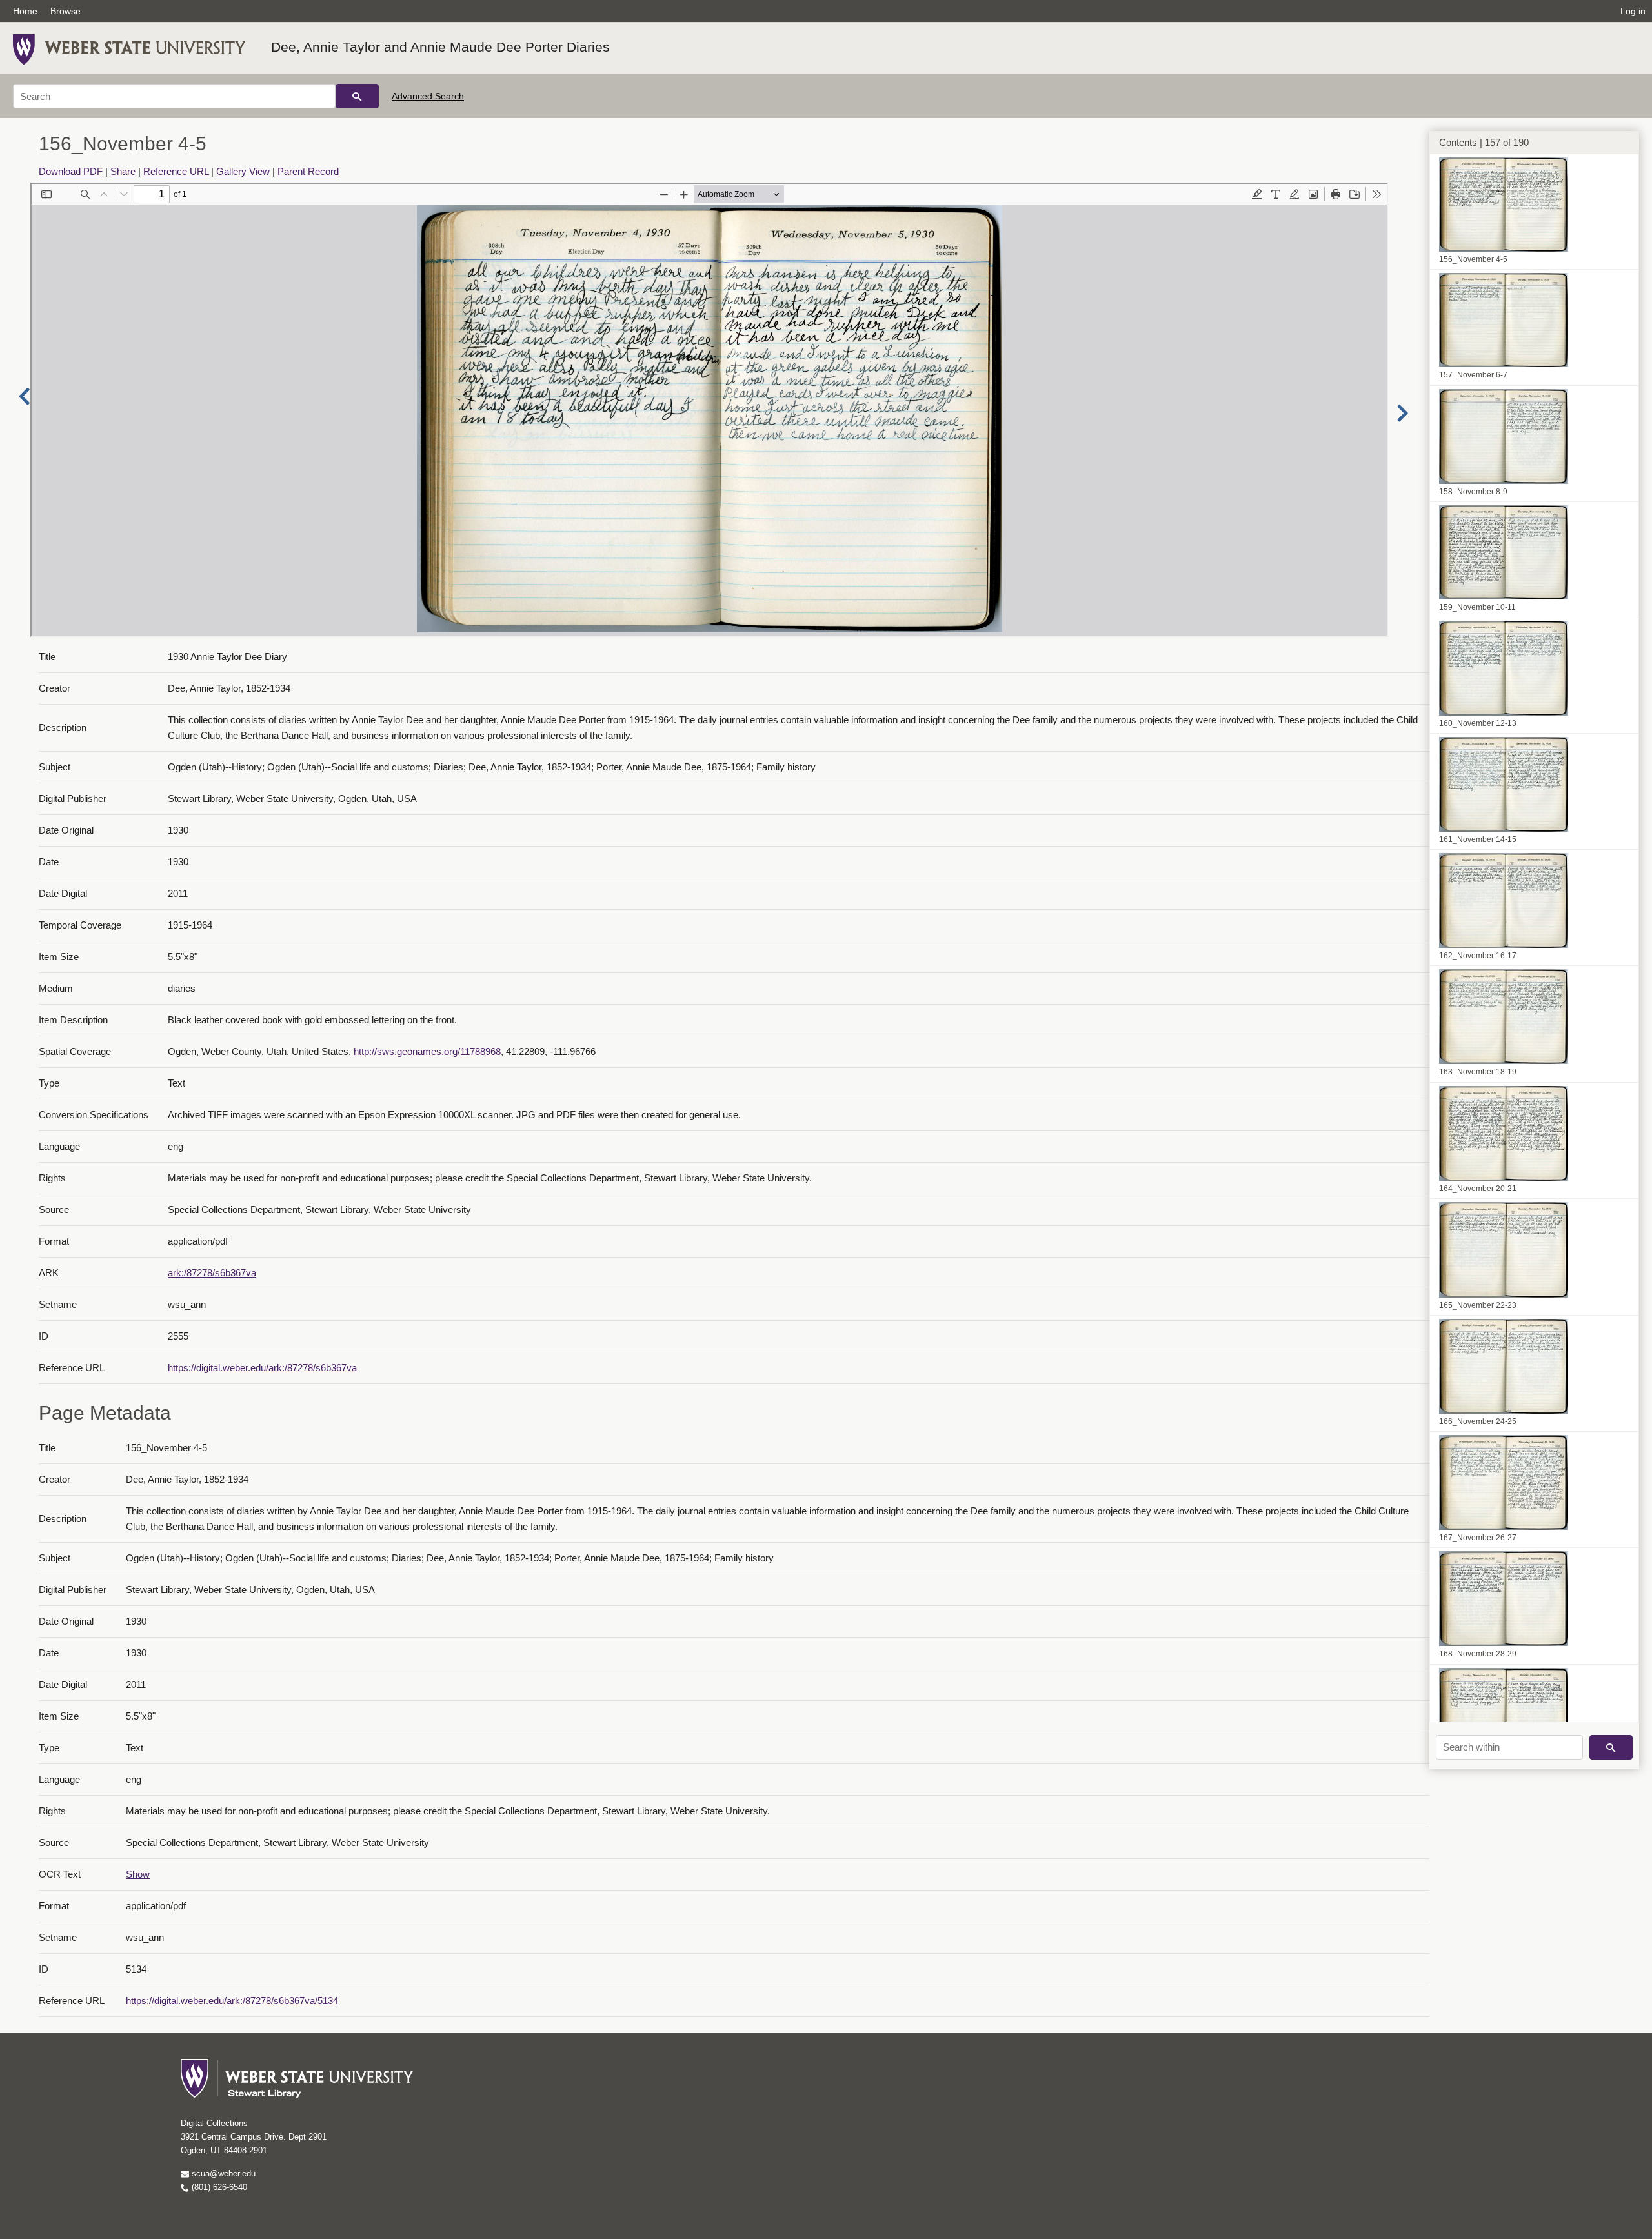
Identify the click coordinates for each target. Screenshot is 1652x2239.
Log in (1633, 11)
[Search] (357, 96)
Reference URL (176, 171)
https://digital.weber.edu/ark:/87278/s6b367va (262, 1368)
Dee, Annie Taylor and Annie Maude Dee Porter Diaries (440, 47)
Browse (65, 11)
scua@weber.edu (222, 2174)
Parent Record (308, 171)
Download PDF (71, 171)
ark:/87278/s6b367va (212, 1273)
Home (25, 11)
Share (123, 171)
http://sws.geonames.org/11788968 (427, 1051)
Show (138, 1874)
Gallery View (243, 171)
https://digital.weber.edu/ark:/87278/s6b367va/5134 (232, 2001)
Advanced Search (428, 96)
